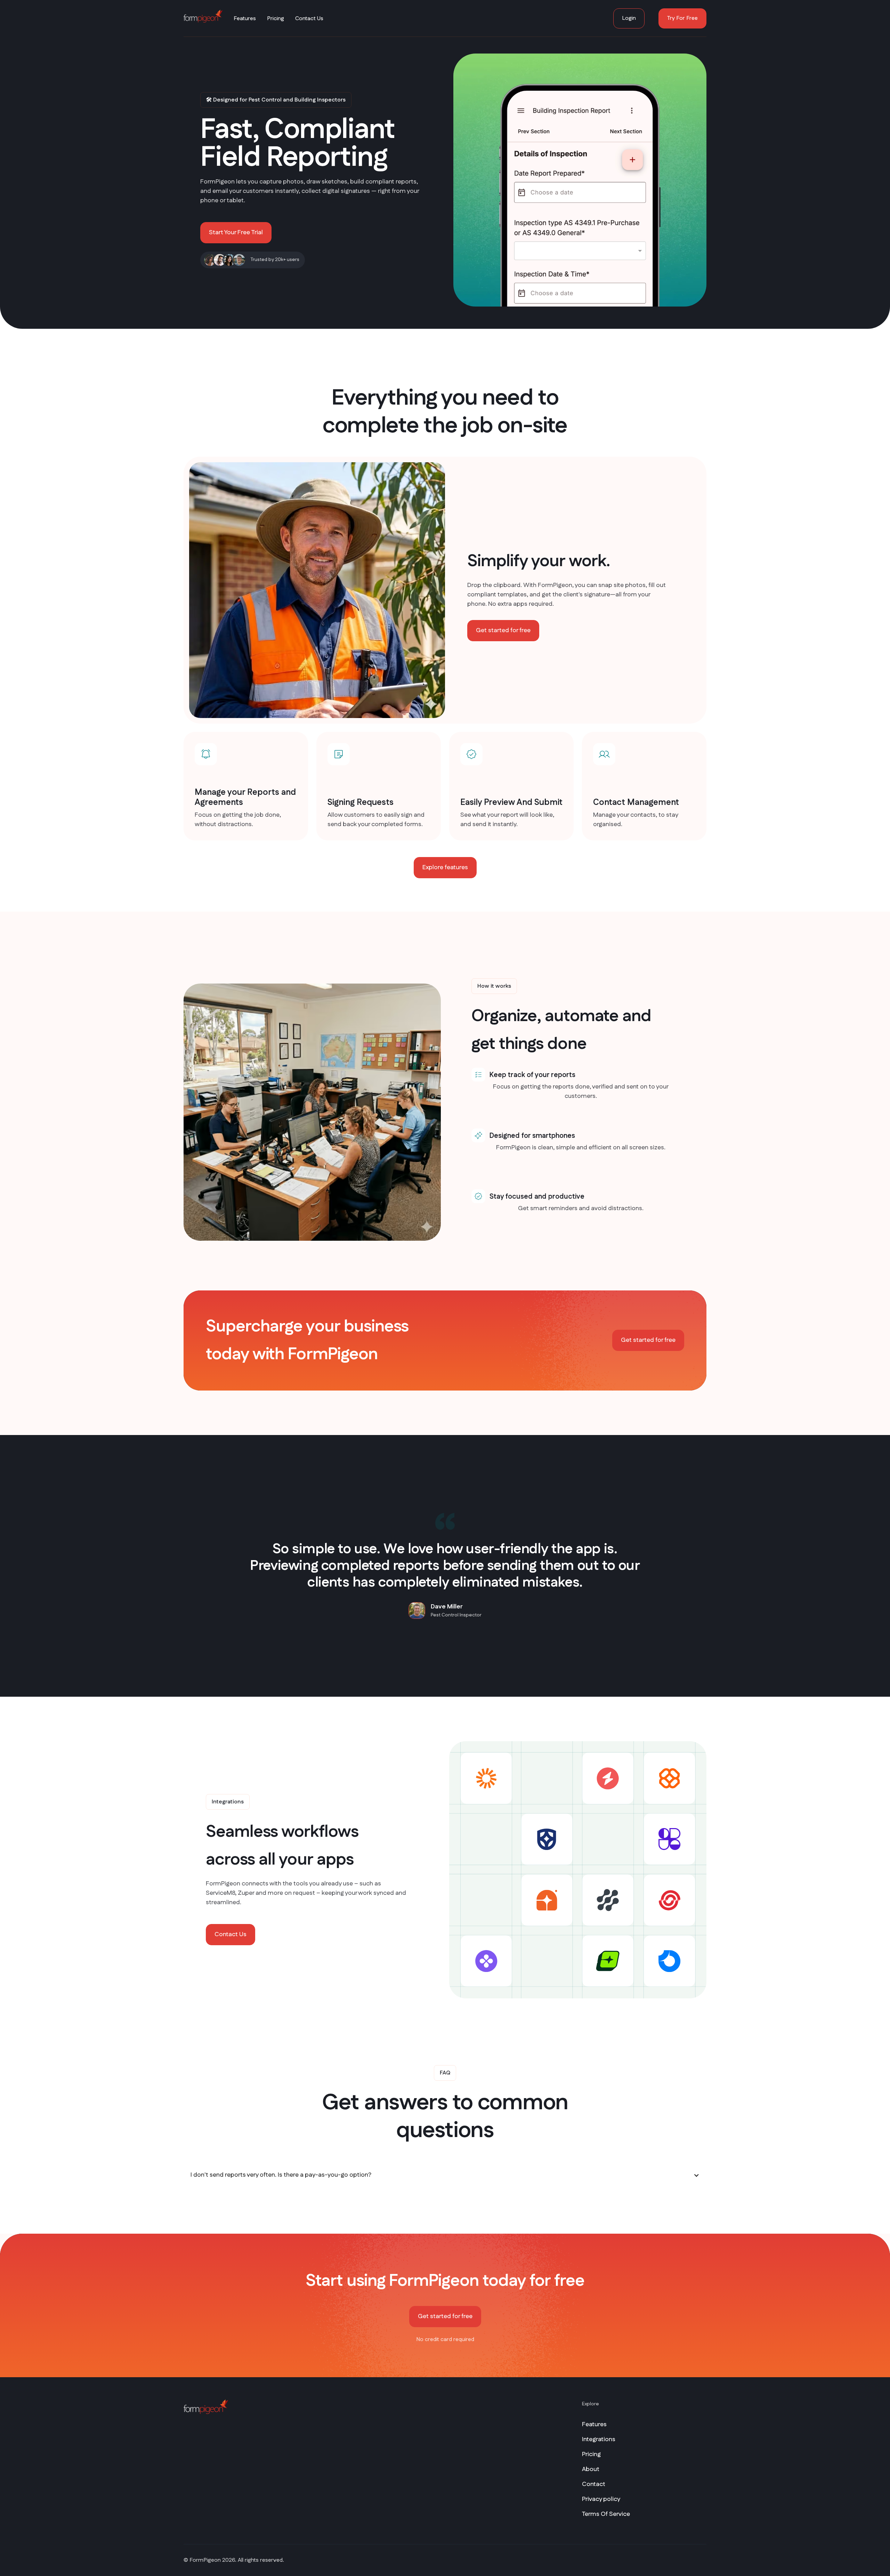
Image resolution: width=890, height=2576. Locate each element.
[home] (203, 16)
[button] (445, 2175)
